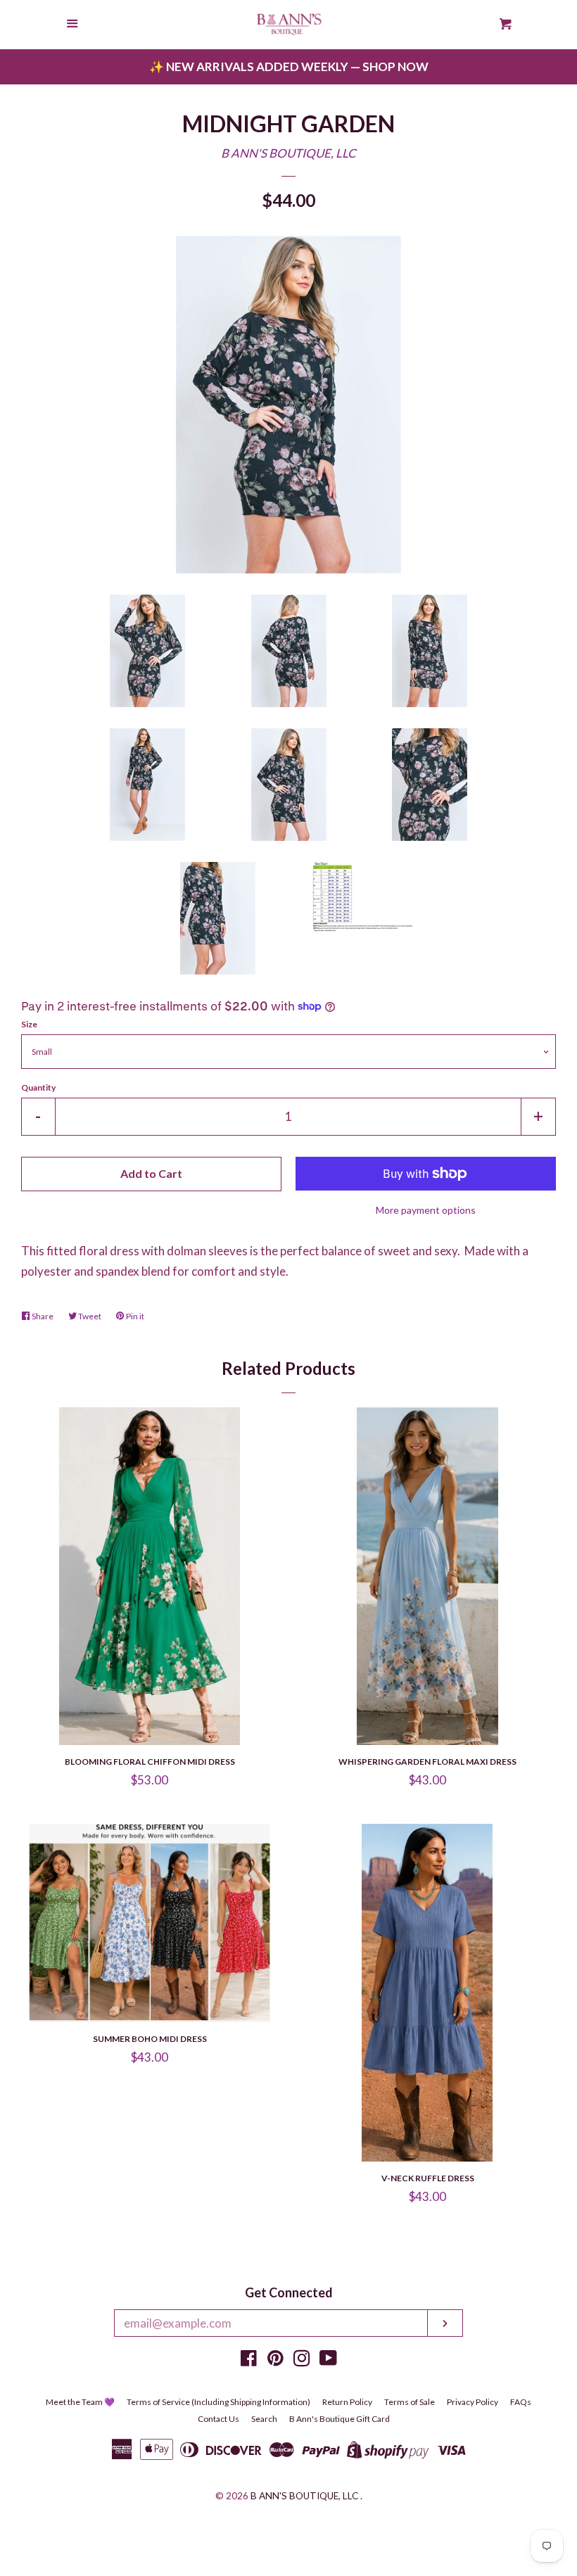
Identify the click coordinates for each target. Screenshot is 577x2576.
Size (29, 1024)
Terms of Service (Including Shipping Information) (218, 2402)
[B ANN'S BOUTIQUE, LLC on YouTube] (328, 2360)
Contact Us (218, 2419)
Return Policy (347, 2402)
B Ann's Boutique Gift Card (340, 2419)
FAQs (521, 2402)
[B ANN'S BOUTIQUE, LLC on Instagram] (302, 2360)
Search (264, 2419)
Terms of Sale (410, 2402)
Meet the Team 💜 (80, 2402)
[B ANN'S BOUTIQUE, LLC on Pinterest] (275, 2360)
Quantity (38, 1087)
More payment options (426, 1210)
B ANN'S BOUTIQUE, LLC (288, 153)
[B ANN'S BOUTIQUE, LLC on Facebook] (249, 2360)
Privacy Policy (473, 2402)
